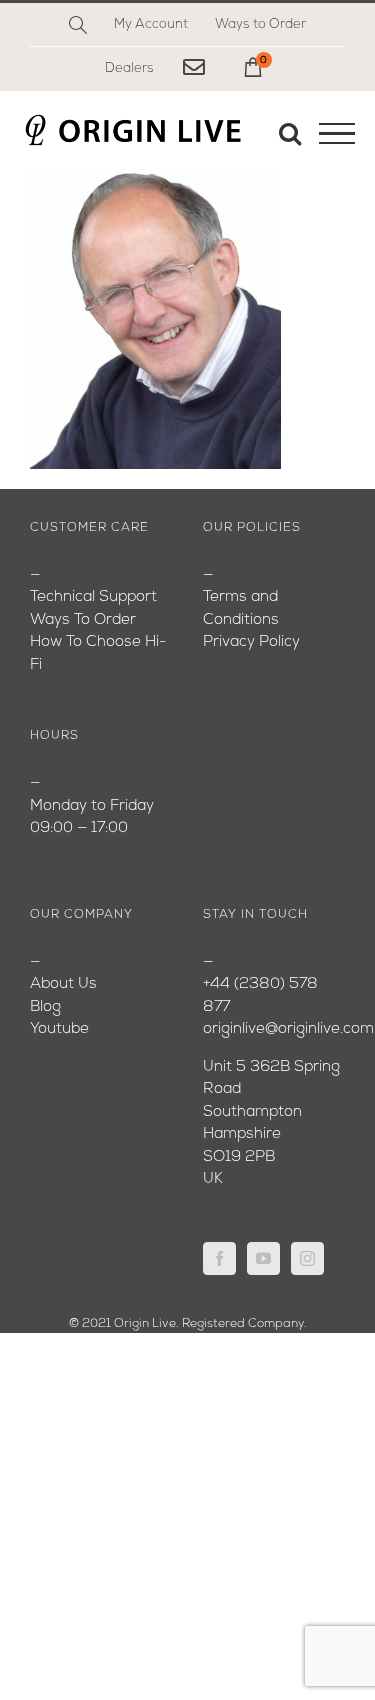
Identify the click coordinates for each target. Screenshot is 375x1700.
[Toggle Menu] (337, 134)
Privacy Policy (251, 642)
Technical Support (93, 597)
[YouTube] (263, 1258)
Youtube (59, 1029)
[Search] (78, 25)
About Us (63, 984)
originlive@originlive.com (288, 1029)
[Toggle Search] (290, 133)
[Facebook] (219, 1258)
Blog (45, 1007)
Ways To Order (83, 620)
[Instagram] (307, 1258)
